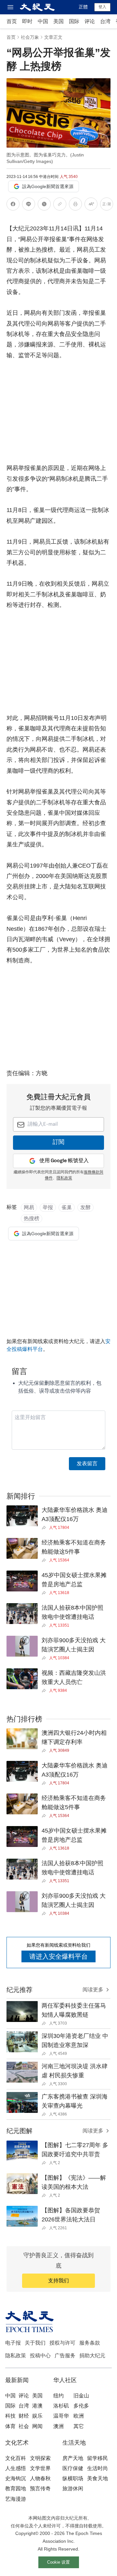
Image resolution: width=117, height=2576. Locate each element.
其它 (79, 2426)
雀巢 (67, 1207)
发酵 (85, 1207)
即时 (27, 21)
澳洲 (58, 2426)
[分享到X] (44, 205)
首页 (12, 21)
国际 (74, 21)
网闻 (37, 2426)
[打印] (75, 205)
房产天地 (73, 2458)
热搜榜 (32, 1218)
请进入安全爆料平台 (58, 1956)
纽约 (58, 2396)
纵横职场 (73, 2478)
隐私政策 (16, 2356)
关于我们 (35, 2343)
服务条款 (90, 2343)
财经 (24, 2416)
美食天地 (97, 2478)
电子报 (13, 2343)
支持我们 (58, 2281)
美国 (58, 21)
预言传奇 (40, 2488)
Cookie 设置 (58, 2562)
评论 (90, 21)
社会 (24, 2426)
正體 (83, 7)
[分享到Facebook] (13, 205)
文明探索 (40, 2458)
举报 (48, 1207)
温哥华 (61, 2416)
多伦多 (81, 2406)
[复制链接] (60, 204)
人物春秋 (40, 2478)
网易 (29, 1207)
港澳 (37, 2406)
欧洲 (79, 2416)
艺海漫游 (16, 2499)
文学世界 (40, 2468)
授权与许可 (62, 2343)
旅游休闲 (73, 2488)
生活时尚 (97, 2468)
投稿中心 (40, 2356)
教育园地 (16, 2488)
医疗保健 (73, 2468)
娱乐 (37, 2416)
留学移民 (97, 2458)
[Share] (45, 1528)
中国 (43, 21)
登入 (102, 7)
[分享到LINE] (29, 205)
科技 (10, 2416)
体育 (10, 2426)
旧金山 (81, 2396)
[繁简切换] (107, 205)
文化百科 (16, 2458)
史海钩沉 (16, 2478)
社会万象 (30, 37)
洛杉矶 (61, 2406)
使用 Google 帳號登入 (64, 1161)
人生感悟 (16, 2468)
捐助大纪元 (92, 2356)
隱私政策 (64, 1178)
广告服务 (65, 2356)
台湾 (105, 21)
